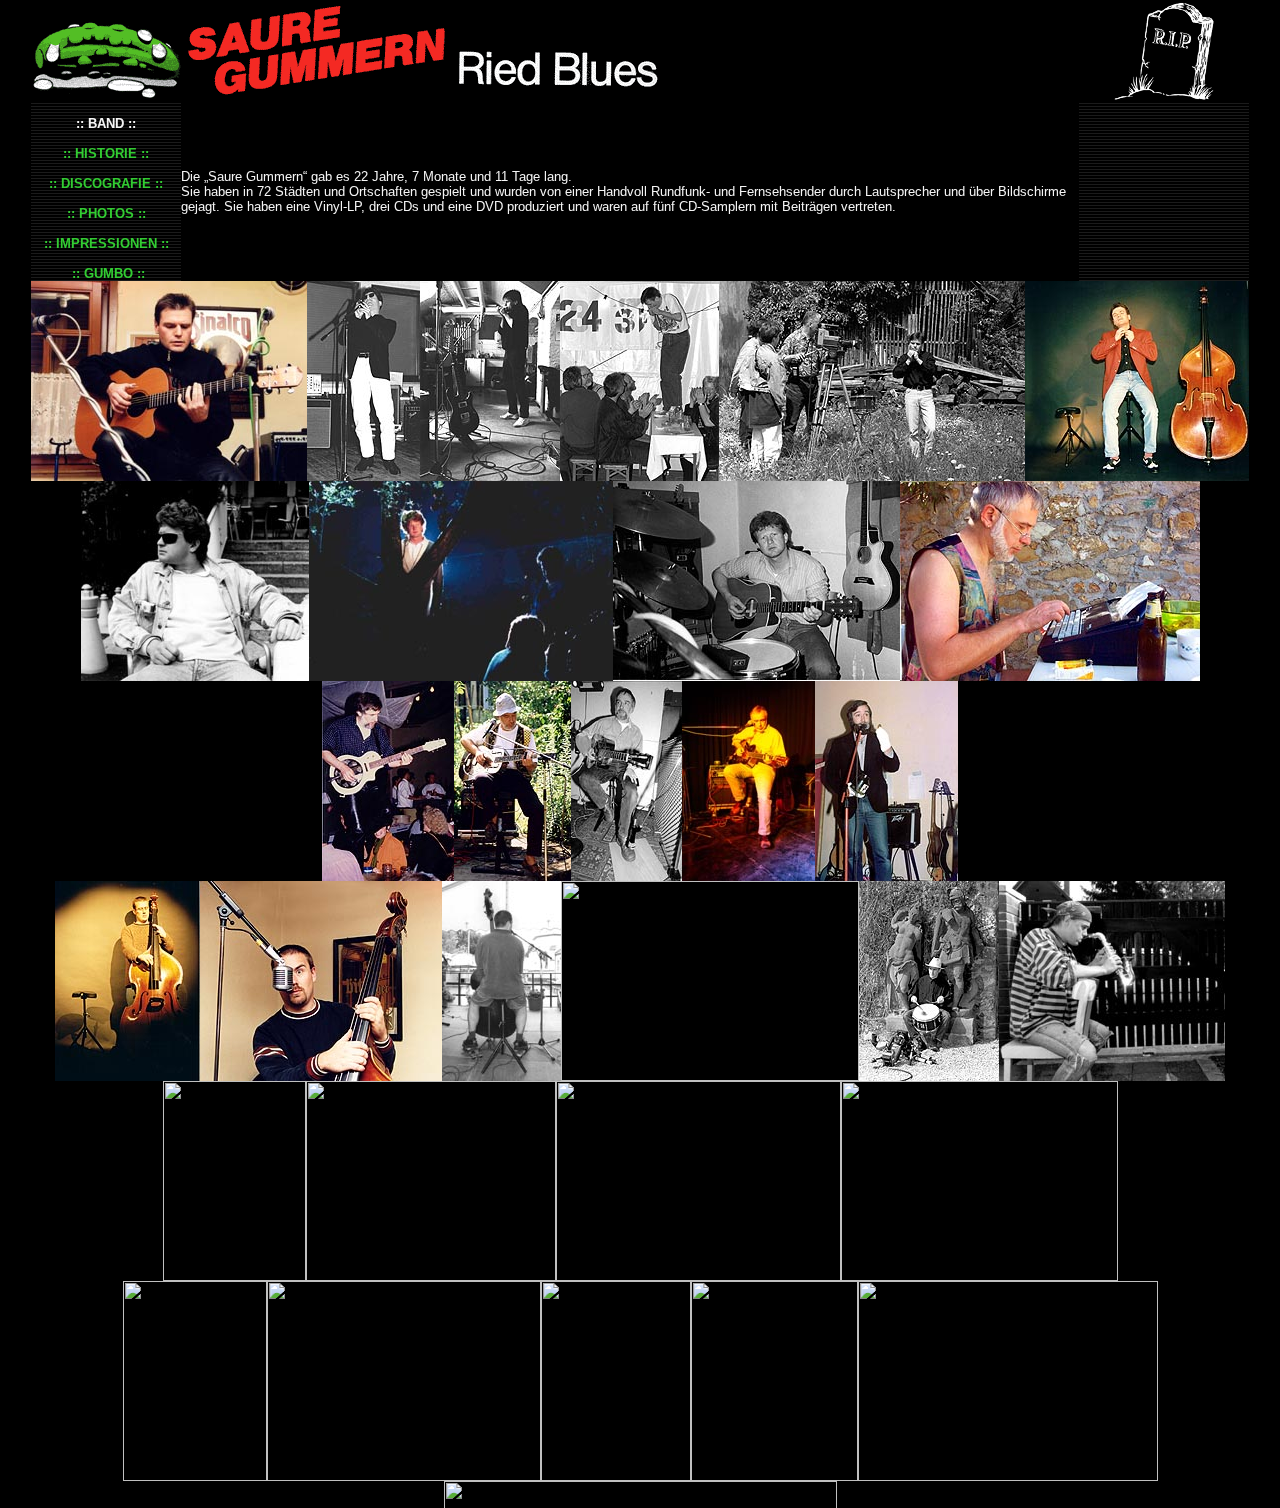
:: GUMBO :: (106, 273)
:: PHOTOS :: (106, 213)
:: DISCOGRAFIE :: (106, 183)
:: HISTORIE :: (106, 153)
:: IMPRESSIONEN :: (106, 243)
